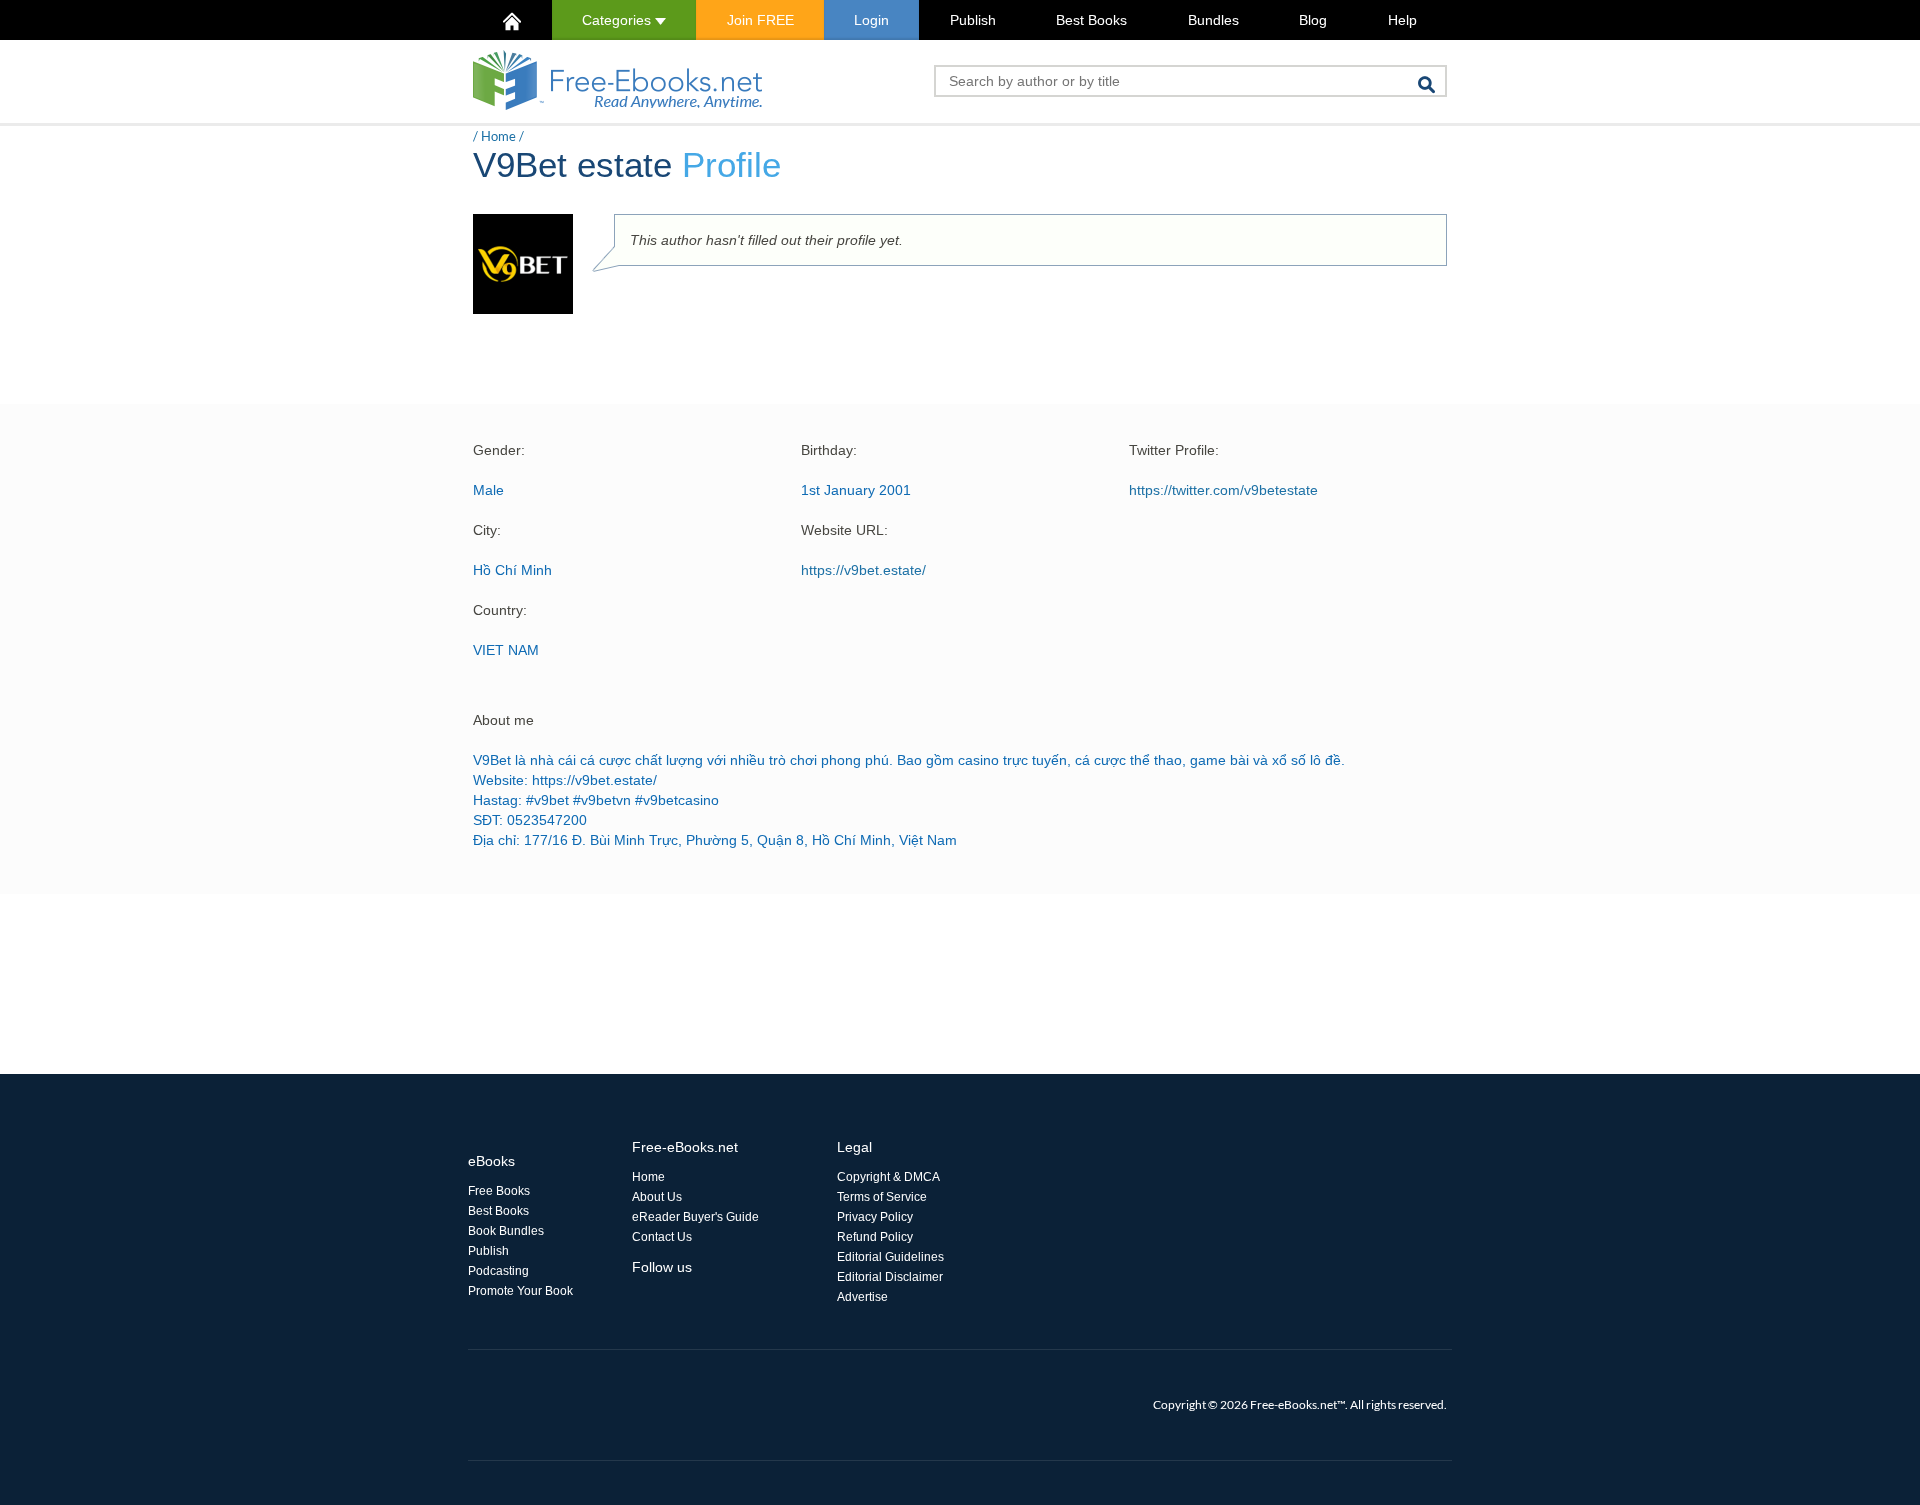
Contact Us (662, 1237)
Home (498, 136)
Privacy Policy (875, 1217)
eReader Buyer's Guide (695, 1217)
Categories (618, 20)
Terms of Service (882, 1197)
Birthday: (829, 450)
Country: (500, 610)
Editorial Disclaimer (890, 1277)
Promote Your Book (520, 1291)
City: (487, 530)
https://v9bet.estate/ (863, 570)
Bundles (1213, 20)
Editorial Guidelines (890, 1257)
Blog (1313, 20)
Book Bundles (506, 1231)
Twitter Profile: (1174, 450)
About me (503, 720)
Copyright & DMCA (888, 1177)
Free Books (499, 1191)
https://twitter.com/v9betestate (1223, 490)
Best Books (1091, 20)
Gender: (499, 450)
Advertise (862, 1297)
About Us (657, 1197)
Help (1402, 20)
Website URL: (844, 530)
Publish (973, 20)
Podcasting (498, 1271)
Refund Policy (875, 1237)
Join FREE (760, 20)
